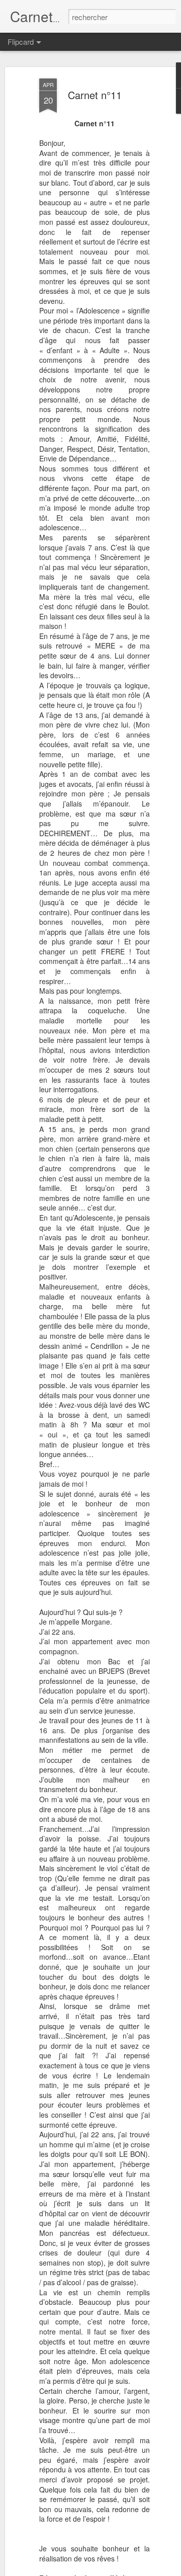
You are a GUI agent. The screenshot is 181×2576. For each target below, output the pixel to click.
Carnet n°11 (95, 95)
